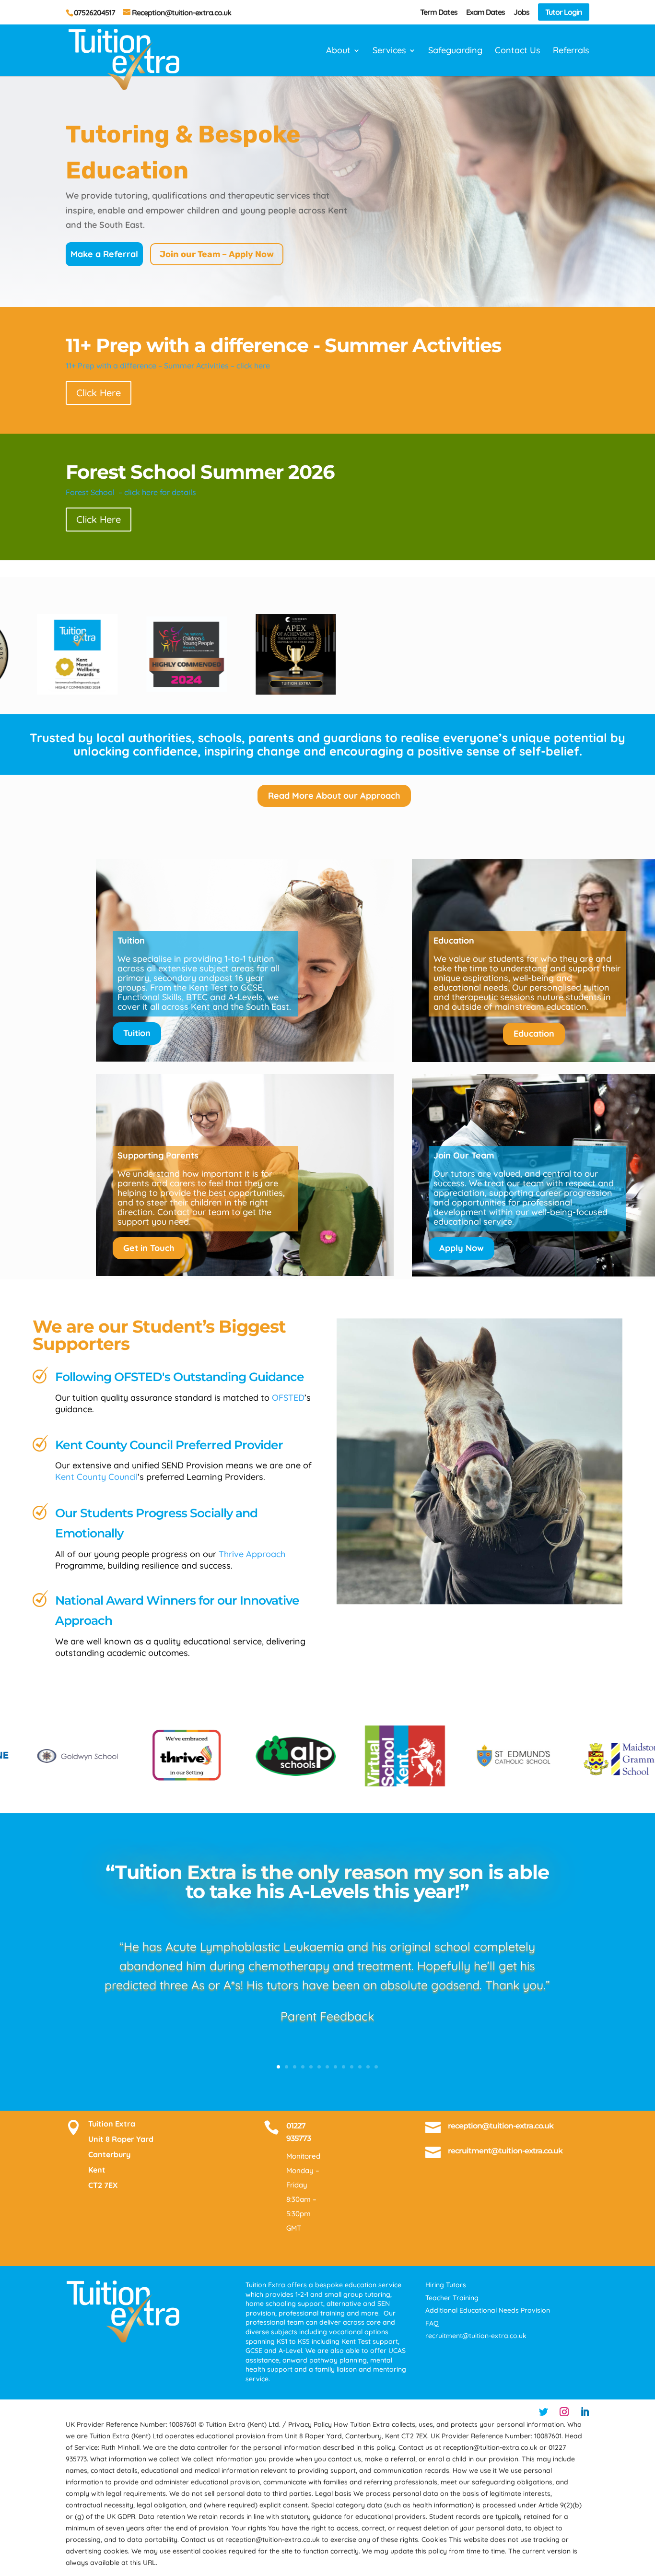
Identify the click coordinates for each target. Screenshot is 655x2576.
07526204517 (94, 12)
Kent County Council (96, 1477)
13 (376, 2067)
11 (360, 2067)
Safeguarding (455, 51)
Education (534, 1034)
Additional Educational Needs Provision (488, 2310)
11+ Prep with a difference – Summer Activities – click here (168, 366)
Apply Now (462, 1248)
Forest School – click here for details (131, 492)
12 (368, 2067)
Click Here (99, 393)
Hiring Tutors (446, 2285)
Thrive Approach (252, 1554)
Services (389, 51)
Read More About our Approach (334, 796)
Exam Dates (485, 12)
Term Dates (439, 12)
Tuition (137, 1033)
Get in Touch (149, 1248)
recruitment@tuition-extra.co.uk (505, 2151)
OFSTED (288, 1398)
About (338, 51)
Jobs (521, 12)
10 (352, 2067)
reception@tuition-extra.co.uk (501, 2126)
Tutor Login (564, 12)
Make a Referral (104, 254)
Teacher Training (452, 2298)
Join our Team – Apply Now (217, 254)
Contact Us (518, 51)
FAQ (432, 2323)
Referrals (571, 51)
